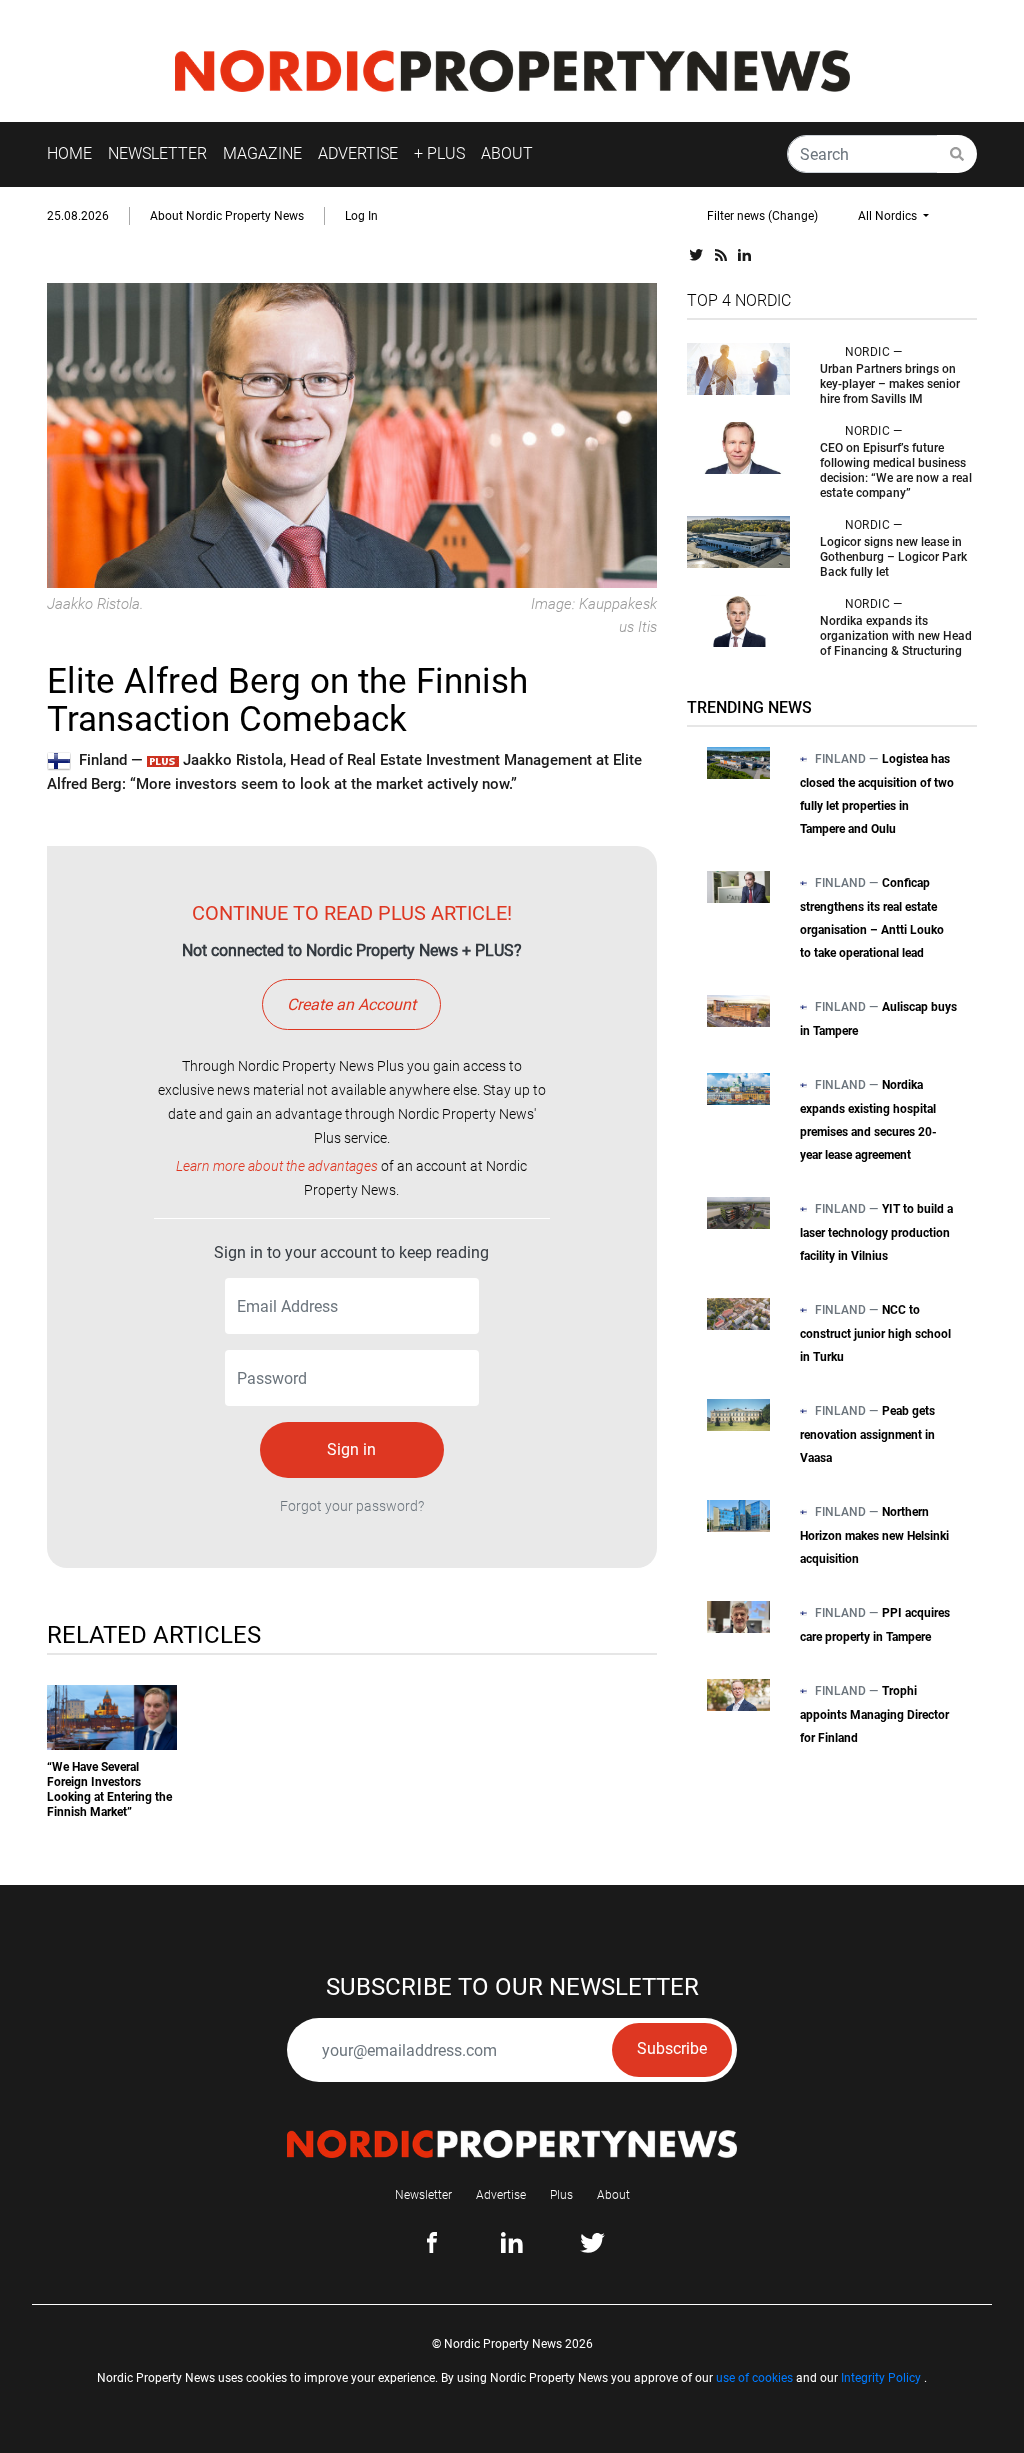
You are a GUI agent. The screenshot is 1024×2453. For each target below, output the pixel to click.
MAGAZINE (262, 153)
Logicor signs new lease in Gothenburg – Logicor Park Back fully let (893, 557)
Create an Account (351, 1004)
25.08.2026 (78, 216)
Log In (361, 216)
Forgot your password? (352, 1506)
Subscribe (672, 2048)
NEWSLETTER (157, 153)
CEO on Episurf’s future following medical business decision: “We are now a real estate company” (896, 470)
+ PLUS (439, 153)
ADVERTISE (358, 153)
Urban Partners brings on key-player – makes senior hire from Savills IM (890, 384)
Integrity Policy (881, 2378)
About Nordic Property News (227, 216)
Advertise (501, 2195)
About (613, 2195)
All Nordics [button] (889, 216)
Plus (561, 2195)
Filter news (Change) (762, 216)
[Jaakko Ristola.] (352, 434)
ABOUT (507, 153)
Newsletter (423, 2195)
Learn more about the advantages (277, 1166)
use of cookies (754, 2378)
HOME (69, 153)
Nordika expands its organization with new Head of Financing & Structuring (896, 636)
